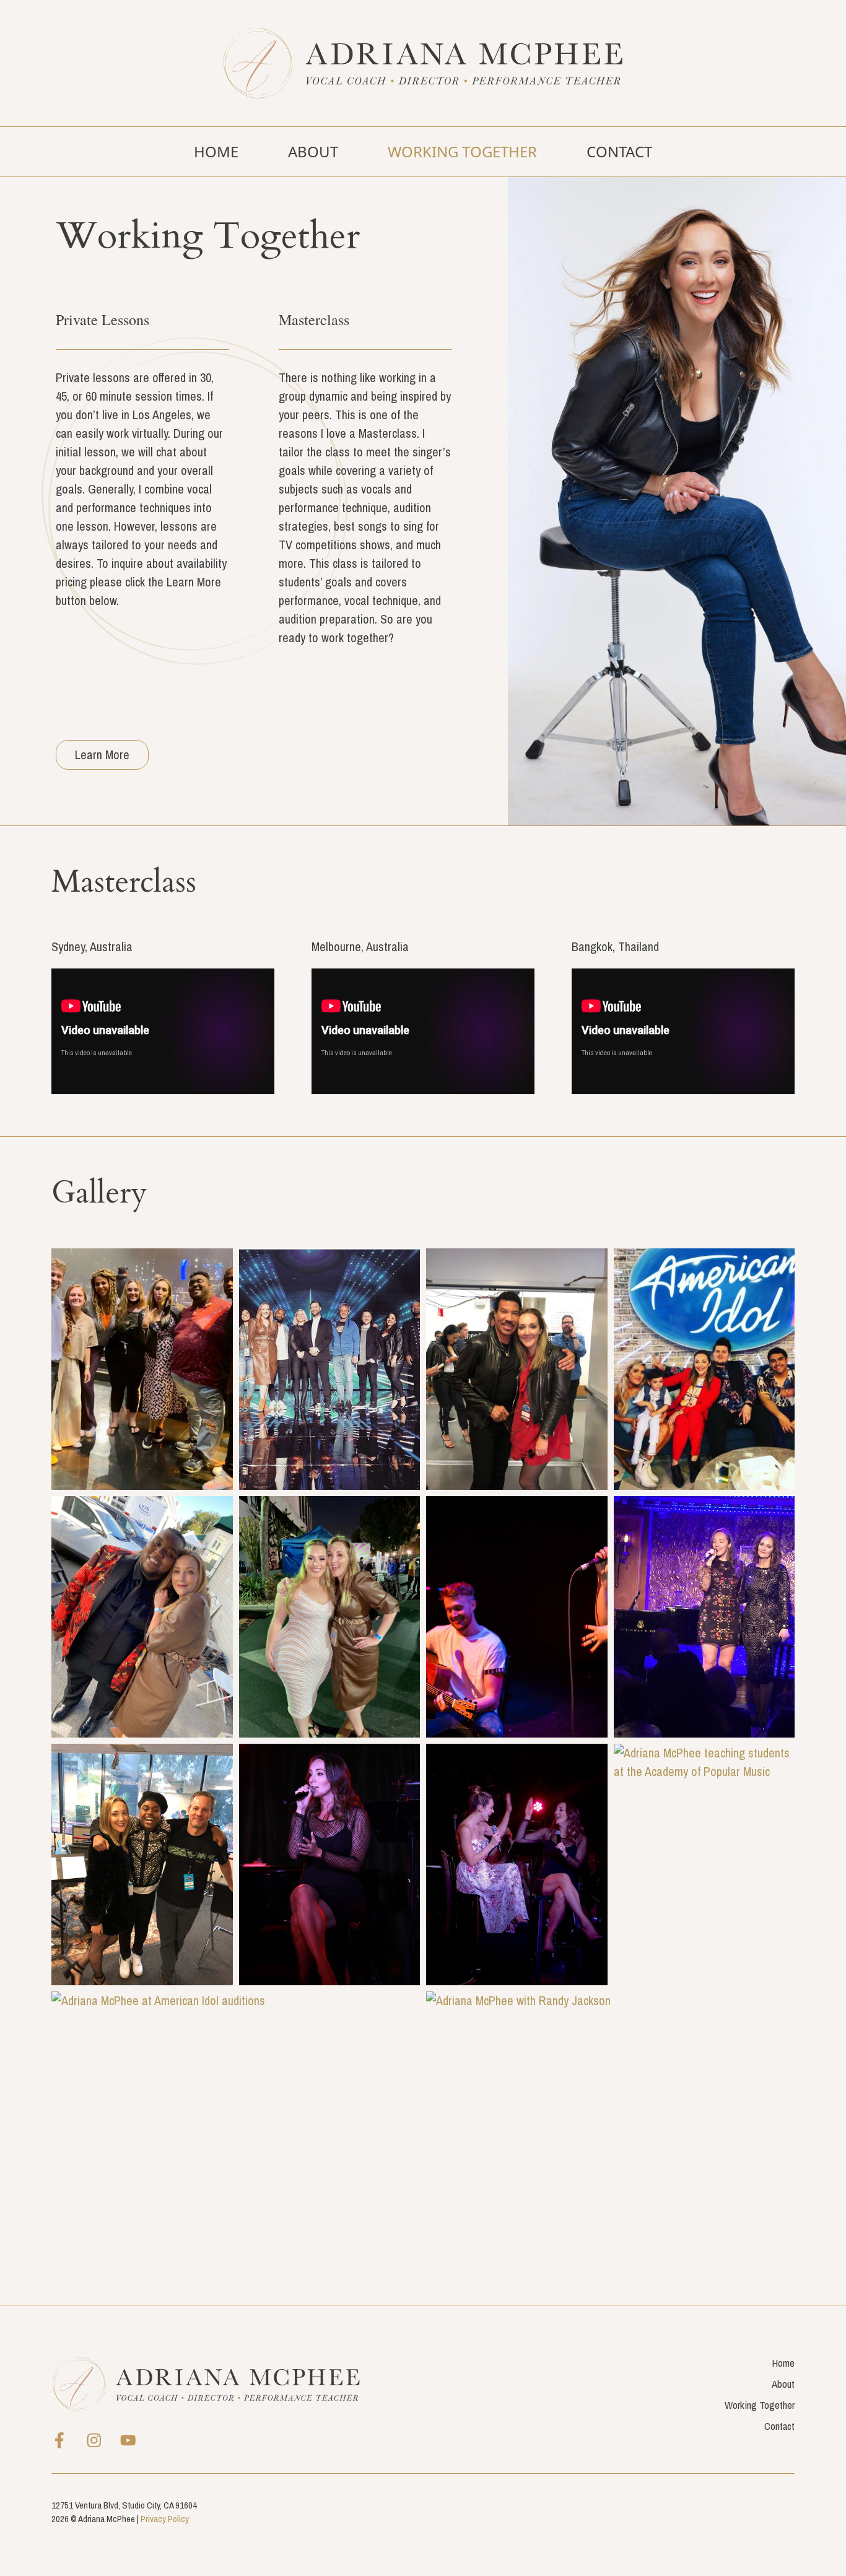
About (313, 151)
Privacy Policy (165, 2519)
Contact (619, 151)
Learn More (102, 755)
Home (216, 151)
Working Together (462, 151)
